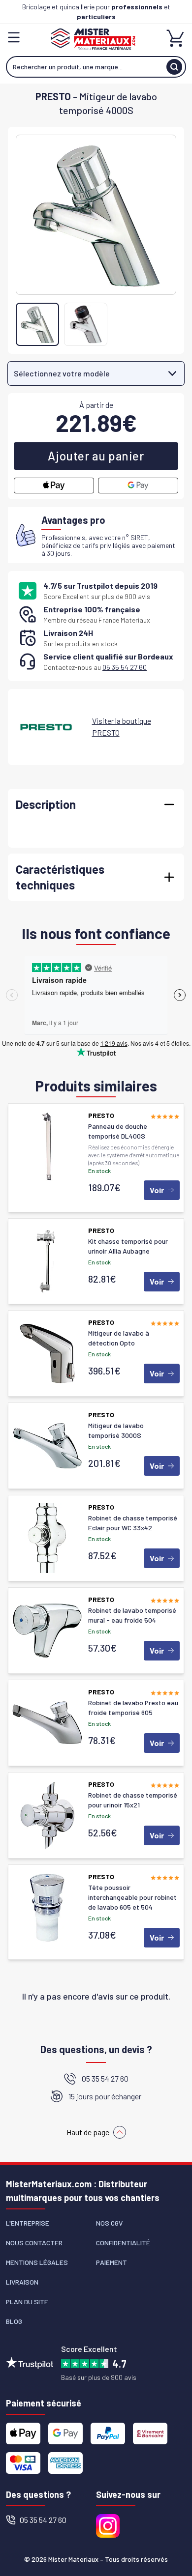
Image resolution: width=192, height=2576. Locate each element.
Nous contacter (34, 2243)
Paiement (112, 2262)
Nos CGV (109, 2223)
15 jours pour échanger (105, 2096)
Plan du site (27, 2302)
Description (46, 804)
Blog (14, 2321)
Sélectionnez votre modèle (62, 373)
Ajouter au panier (96, 456)
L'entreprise (28, 2223)
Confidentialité (123, 2243)
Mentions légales (37, 2262)
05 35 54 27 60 (125, 667)
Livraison (22, 2282)
